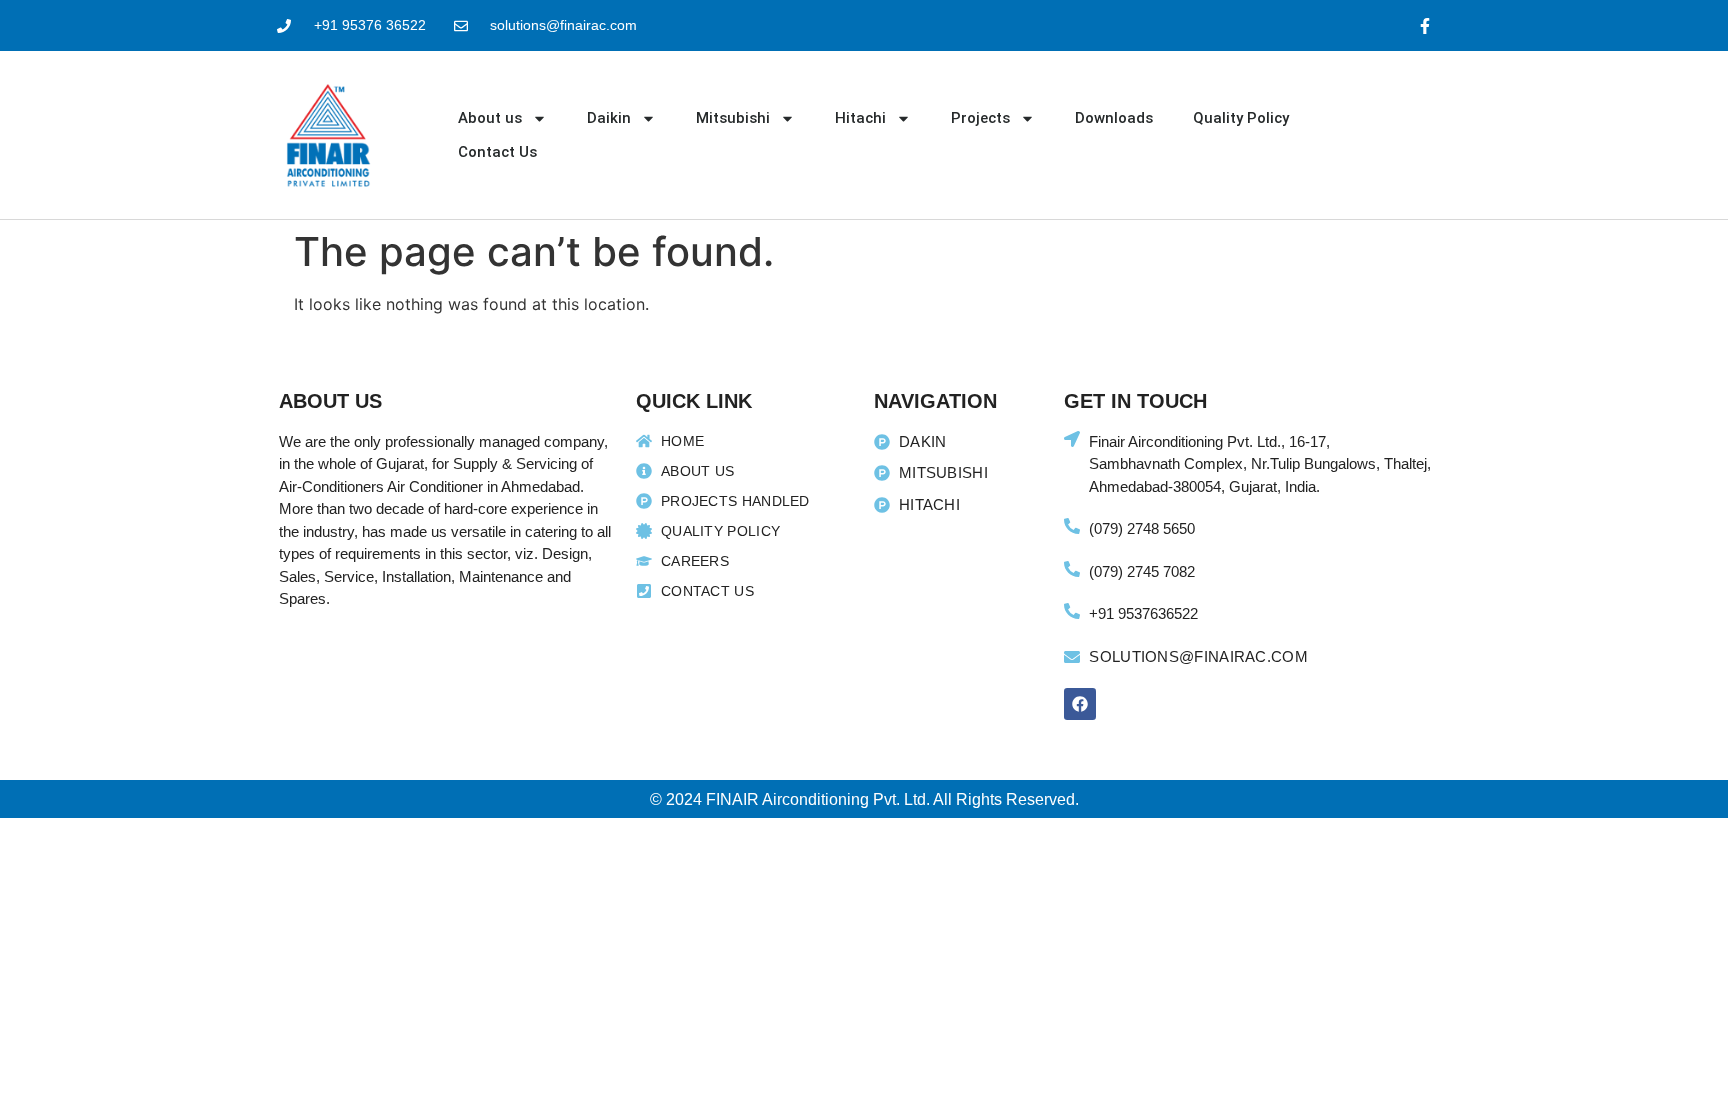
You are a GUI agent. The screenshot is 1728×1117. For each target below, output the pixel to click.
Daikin (609, 118)
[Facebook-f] (1425, 25)
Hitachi (860, 118)
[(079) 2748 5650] (1072, 526)
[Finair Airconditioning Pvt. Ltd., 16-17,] (1072, 439)
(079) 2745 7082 (1142, 571)
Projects (980, 118)
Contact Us (497, 152)
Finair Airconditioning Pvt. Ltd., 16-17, (1209, 441)
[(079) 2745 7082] (1072, 569)
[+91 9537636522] (1072, 611)
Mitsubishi (733, 118)
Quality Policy (1241, 118)
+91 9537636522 (1143, 613)
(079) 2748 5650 (1142, 528)
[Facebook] (1080, 704)
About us (490, 118)
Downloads (1114, 118)
